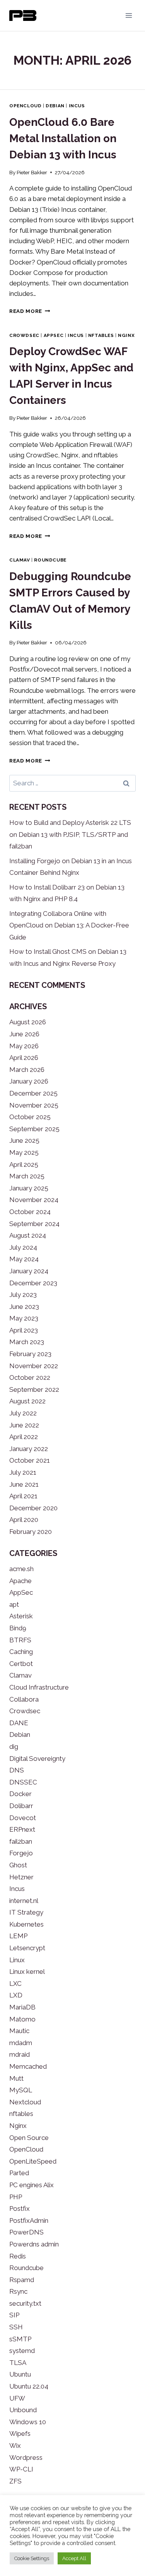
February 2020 (31, 1532)
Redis (18, 2256)
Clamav (20, 560)
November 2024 (34, 1200)
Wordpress (26, 2458)
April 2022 (24, 1437)
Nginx (126, 335)
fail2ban (21, 1841)
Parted (19, 2173)
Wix (15, 2445)
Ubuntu (20, 2374)
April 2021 (23, 1496)
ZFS (15, 2481)
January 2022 (29, 1449)
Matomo (22, 2019)
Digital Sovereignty (37, 1759)
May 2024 (24, 1259)
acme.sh (21, 1569)
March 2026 (27, 1070)
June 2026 (24, 1034)
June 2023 (24, 1307)
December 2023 (33, 1283)
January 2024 (29, 1271)
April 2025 (24, 1164)
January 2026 (29, 1081)
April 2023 (24, 1330)
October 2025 (30, 1117)
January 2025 (29, 1188)
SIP (14, 2315)
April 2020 (24, 1520)
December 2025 (33, 1093)
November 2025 (34, 1105)
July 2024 (23, 1247)
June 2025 (24, 1140)
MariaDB (22, 2007)
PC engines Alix (32, 2185)
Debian (55, 106)
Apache (20, 1581)
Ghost (18, 1865)
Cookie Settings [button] (32, 2558)
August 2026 (28, 1022)
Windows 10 (28, 2422)
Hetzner (21, 1877)
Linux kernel (27, 1971)
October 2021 (30, 1460)
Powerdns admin (34, 2244)
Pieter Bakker (32, 172)
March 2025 (27, 1176)
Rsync (18, 2291)
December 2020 (33, 1508)
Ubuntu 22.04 (29, 2386)
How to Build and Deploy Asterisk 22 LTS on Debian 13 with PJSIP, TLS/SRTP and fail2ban (70, 834)
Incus (77, 106)
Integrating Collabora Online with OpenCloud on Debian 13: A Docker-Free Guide (69, 925)
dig (14, 1747)
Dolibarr (21, 1806)
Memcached (28, 2066)
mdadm (21, 2043)
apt (14, 1604)
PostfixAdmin (29, 2221)
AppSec (54, 335)
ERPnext (22, 1829)
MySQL (21, 2090)
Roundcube (50, 560)
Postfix (20, 2208)
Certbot (21, 1664)
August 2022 (27, 1401)
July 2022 (23, 1413)
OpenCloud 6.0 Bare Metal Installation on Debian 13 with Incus (63, 138)
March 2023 (27, 1342)
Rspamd (22, 2280)
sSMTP (20, 2339)
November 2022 (34, 1366)
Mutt (16, 2078)
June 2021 (24, 1484)
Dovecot (23, 1818)
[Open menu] (129, 15)
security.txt (25, 2303)
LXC (15, 1984)
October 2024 (30, 1212)
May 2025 (24, 1152)
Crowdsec (24, 335)
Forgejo (21, 1853)
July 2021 (23, 1472)
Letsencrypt (27, 1948)
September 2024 (34, 1224)
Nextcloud (25, 2102)
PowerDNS (26, 2232)
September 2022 (34, 1389)
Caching (21, 1652)
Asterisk (21, 1616)
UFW (17, 2398)
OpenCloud (25, 106)
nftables (101, 335)
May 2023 (24, 1318)
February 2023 (30, 1354)
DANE (19, 1723)
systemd (22, 2351)
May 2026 (24, 1046)
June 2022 (24, 1425)
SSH (16, 2327)
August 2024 (28, 1235)
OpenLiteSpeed (33, 2161)
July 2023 (23, 1295)
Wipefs (20, 2433)
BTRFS (20, 1640)
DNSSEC (23, 1782)
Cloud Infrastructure (39, 1687)
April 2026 (24, 1058)
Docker (20, 1794)
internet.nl (24, 1901)
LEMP (18, 1936)
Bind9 (18, 1628)
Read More (30, 311)
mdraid (20, 2054)
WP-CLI (21, 2469)
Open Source (29, 2138)
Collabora (24, 1699)
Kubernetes (26, 1924)
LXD (16, 1995)
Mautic (19, 2031)
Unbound (23, 2410)
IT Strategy (26, 1912)
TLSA (18, 2363)
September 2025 (34, 1129)
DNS (17, 1770)
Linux (17, 1960)
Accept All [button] (74, 2558)
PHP (16, 2197)
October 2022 (30, 1377)
